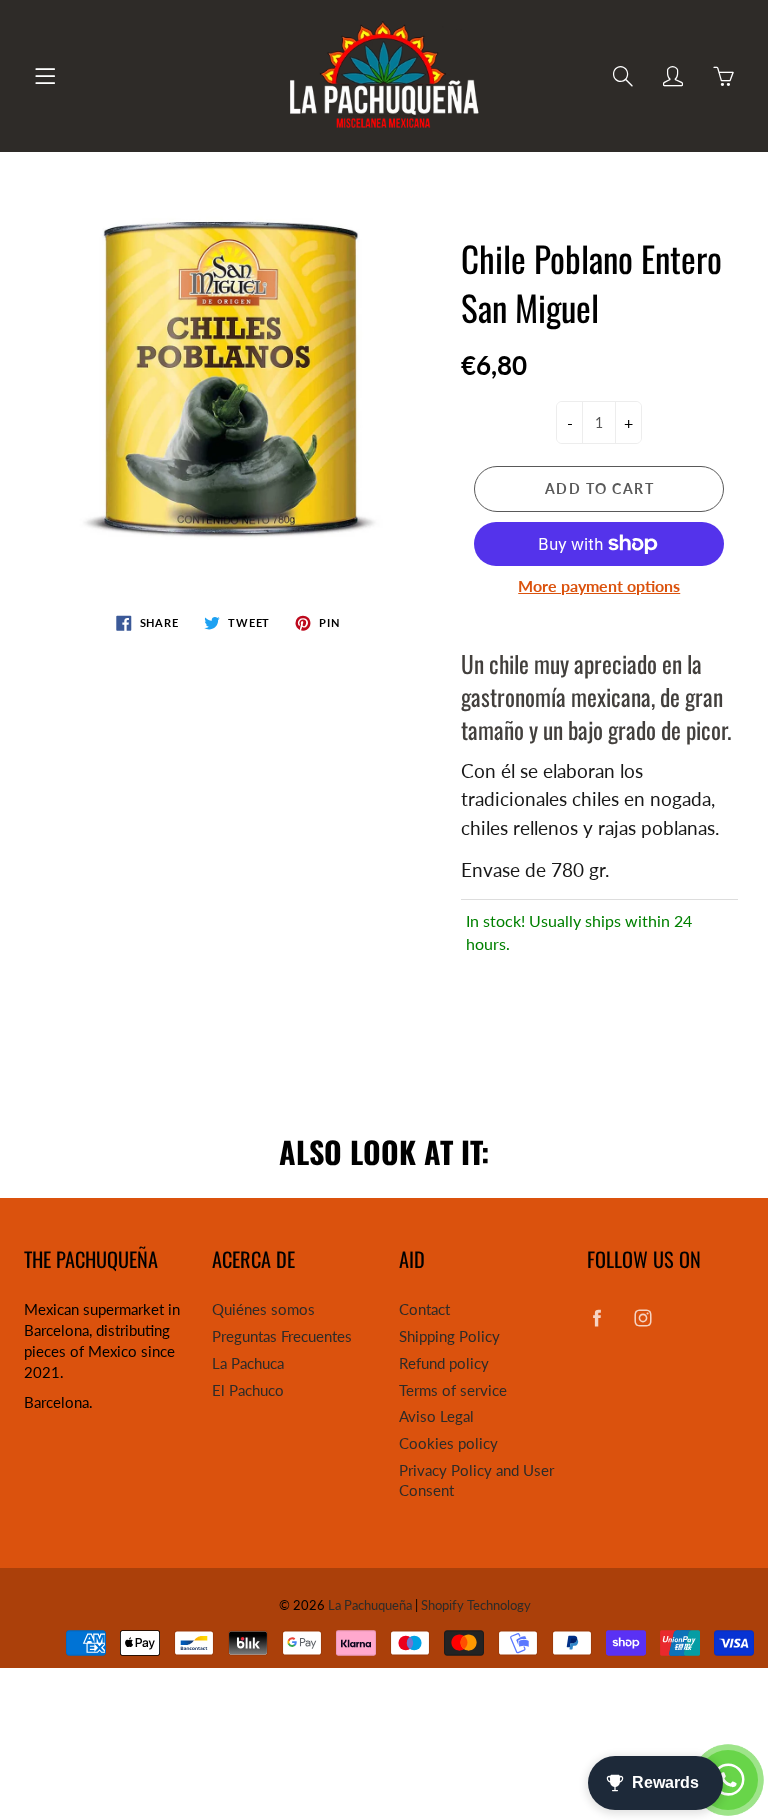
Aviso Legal (436, 1416)
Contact (424, 1309)
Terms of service (453, 1390)
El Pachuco (248, 1390)
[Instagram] (643, 1317)
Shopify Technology (476, 1605)
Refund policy (444, 1363)
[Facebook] (597, 1317)
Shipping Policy (449, 1336)
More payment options (599, 585)
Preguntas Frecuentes (282, 1336)
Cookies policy (448, 1443)
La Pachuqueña (370, 1605)
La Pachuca (248, 1363)
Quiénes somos (263, 1309)
